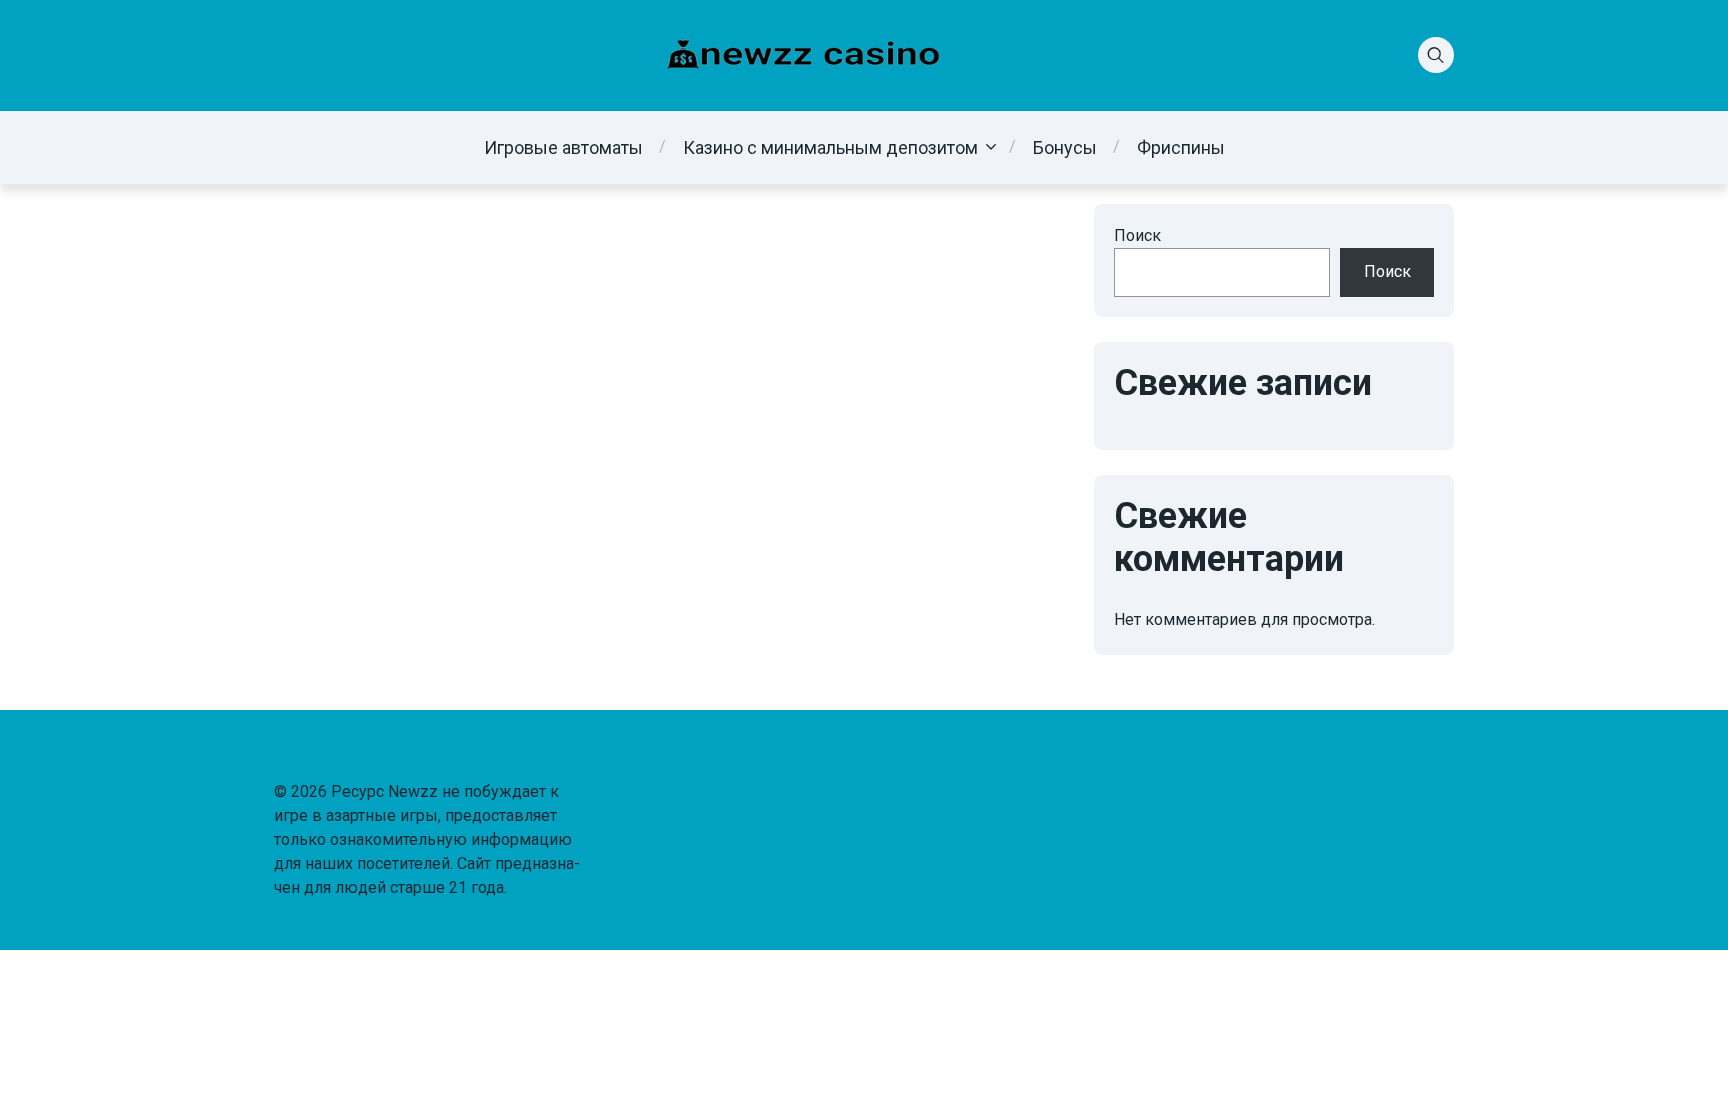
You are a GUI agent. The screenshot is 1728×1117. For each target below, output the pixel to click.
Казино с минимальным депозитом (830, 147)
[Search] (1436, 55)
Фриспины (1181, 147)
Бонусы (1065, 147)
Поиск (1137, 235)
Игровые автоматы (563, 147)
